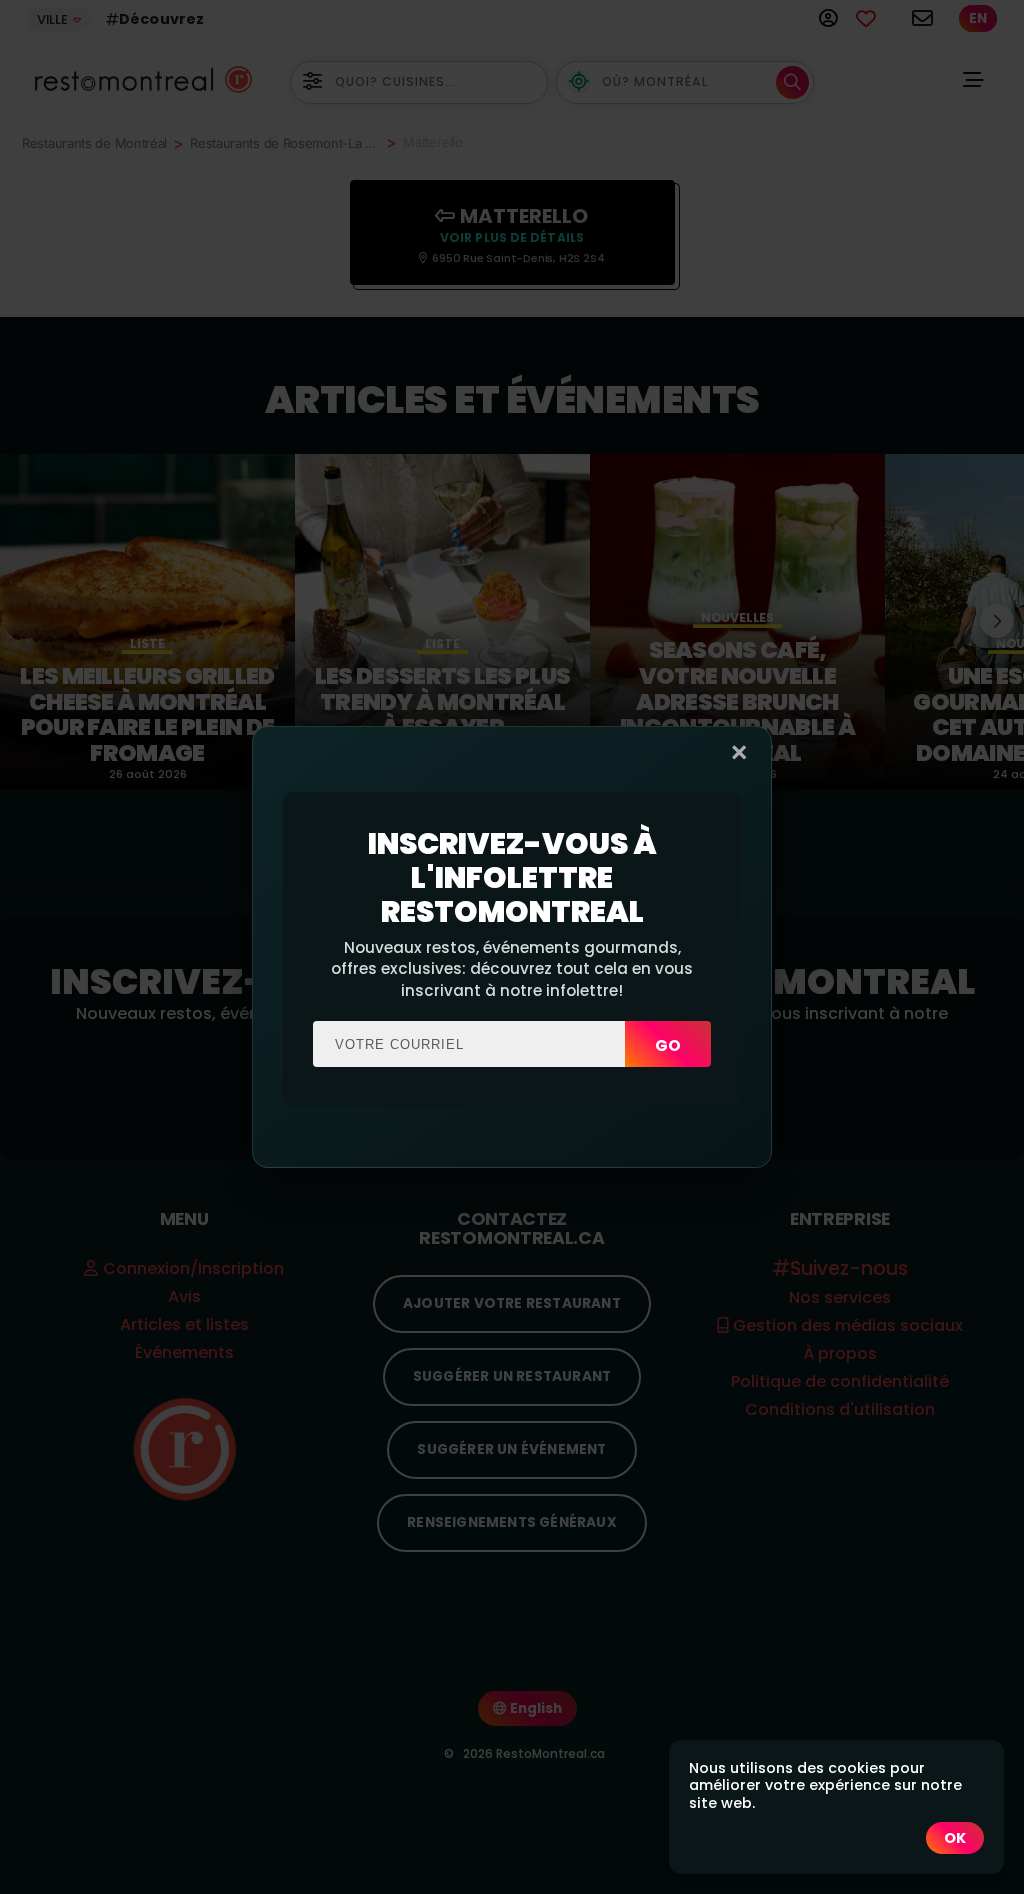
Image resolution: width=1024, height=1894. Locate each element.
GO (668, 1045)
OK (955, 1838)
